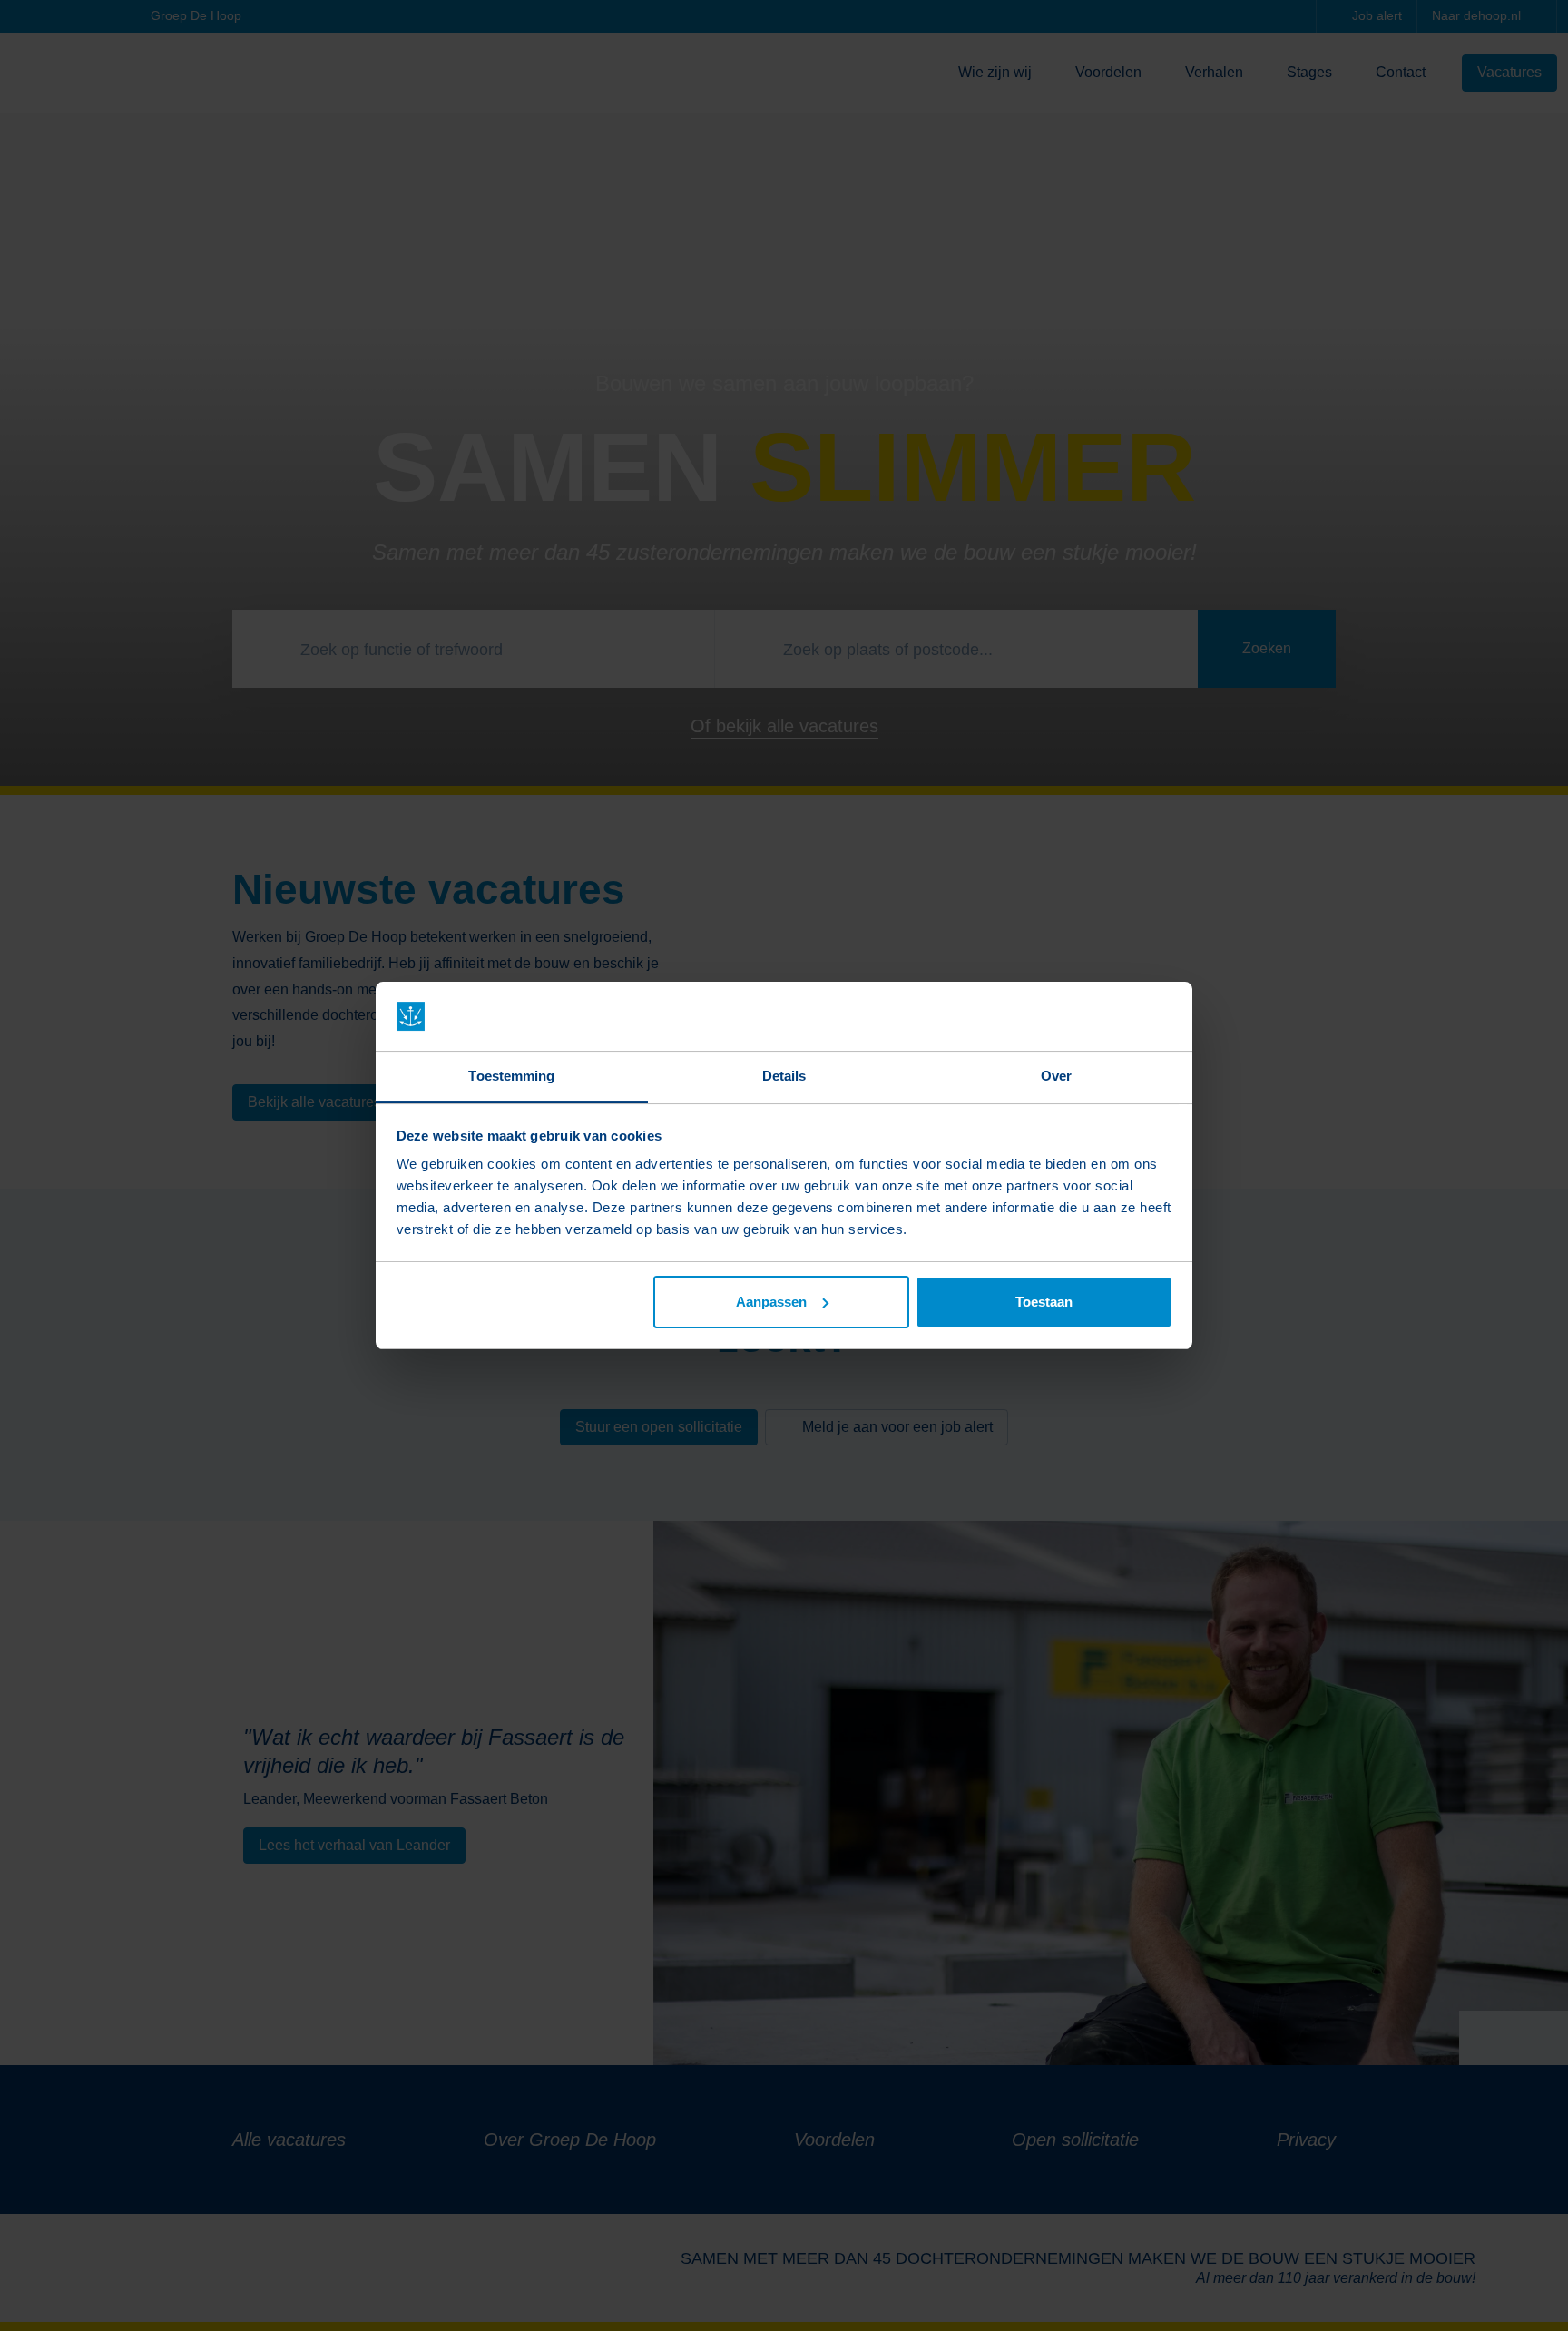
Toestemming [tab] (511, 1076)
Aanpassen (771, 1302)
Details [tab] (784, 1076)
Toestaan (1044, 1302)
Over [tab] (1056, 1076)
